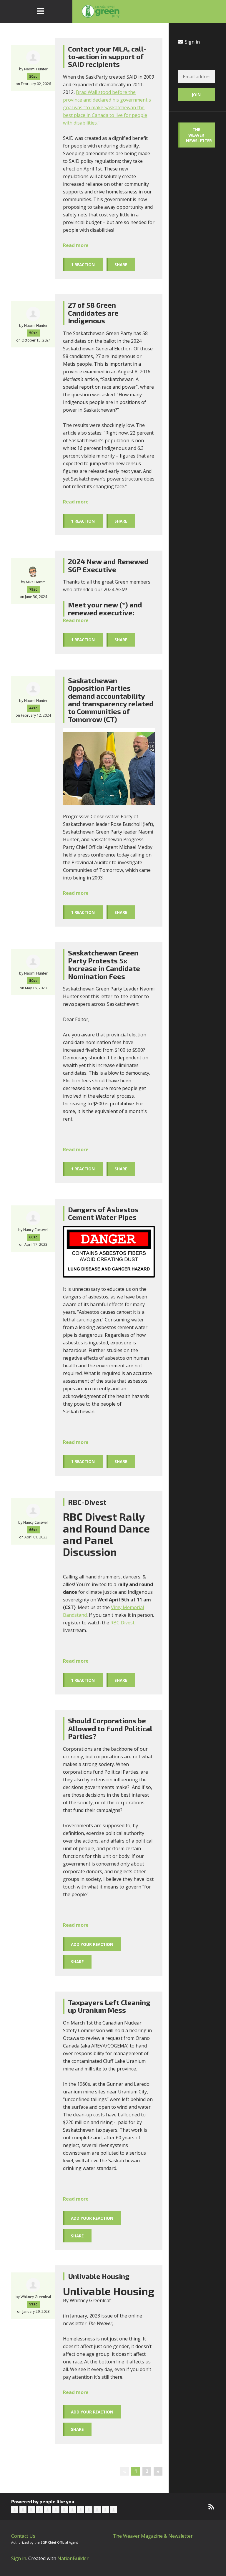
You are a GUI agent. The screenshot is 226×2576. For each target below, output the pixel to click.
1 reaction (83, 265)
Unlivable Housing (99, 2276)
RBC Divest (122, 1623)
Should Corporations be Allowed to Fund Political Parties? (110, 1728)
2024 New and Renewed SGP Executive (108, 565)
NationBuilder (73, 2558)
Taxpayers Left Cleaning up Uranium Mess (109, 2006)
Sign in (192, 42)
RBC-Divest (87, 1502)
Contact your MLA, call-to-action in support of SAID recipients (107, 57)
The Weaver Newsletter (199, 135)
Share (121, 265)
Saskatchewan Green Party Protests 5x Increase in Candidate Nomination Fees (104, 964)
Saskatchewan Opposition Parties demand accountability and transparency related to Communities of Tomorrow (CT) (111, 700)
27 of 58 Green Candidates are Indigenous (93, 313)
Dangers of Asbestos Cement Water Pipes (103, 1213)
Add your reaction (92, 1944)
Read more (76, 245)
